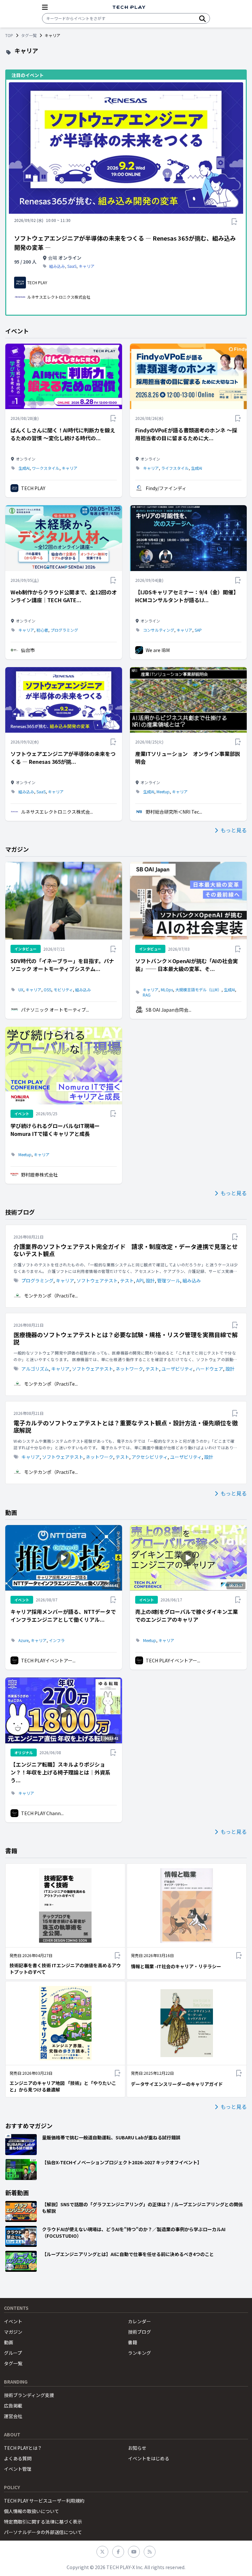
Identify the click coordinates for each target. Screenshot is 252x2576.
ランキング (139, 2353)
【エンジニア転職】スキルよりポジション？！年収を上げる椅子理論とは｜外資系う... (60, 1772)
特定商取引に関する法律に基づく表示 (43, 2522)
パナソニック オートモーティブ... (55, 1010)
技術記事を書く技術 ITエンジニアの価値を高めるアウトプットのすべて (65, 1969)
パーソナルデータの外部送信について (43, 2532)
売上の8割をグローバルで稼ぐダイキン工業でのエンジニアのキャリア (187, 1615)
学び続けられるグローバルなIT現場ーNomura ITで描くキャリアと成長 (55, 1130)
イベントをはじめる (149, 2458)
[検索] (202, 18)
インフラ (57, 1640)
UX (21, 990)
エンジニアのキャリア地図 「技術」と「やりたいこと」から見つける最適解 (63, 2086)
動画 (9, 2342)
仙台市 (28, 650)
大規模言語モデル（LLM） (198, 990)
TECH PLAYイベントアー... (48, 1660)
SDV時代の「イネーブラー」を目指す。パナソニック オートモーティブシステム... (62, 965)
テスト (127, 1280)
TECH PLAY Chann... (42, 1813)
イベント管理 (18, 2469)
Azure (23, 1640)
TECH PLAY (33, 488)
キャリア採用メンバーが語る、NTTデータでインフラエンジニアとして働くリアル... (63, 1615)
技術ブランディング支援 (29, 2395)
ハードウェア (209, 1369)
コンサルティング (159, 630)
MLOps (167, 990)
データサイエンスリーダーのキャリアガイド (177, 2084)
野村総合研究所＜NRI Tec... (174, 812)
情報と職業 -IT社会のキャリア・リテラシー (176, 1966)
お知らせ (137, 2448)
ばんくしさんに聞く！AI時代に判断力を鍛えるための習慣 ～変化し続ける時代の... (63, 434)
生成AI (24, 468)
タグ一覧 (29, 35)
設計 (150, 1280)
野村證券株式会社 (39, 1175)
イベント (13, 2321)
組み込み (57, 266)
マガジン (13, 2332)
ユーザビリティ (177, 1369)
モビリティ (63, 990)
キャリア (87, 266)
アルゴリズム (35, 1369)
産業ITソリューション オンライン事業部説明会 (188, 758)
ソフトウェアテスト (97, 1280)
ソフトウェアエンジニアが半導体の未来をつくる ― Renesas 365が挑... (63, 758)
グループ (13, 2353)
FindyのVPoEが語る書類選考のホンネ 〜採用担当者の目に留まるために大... (186, 434)
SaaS (72, 266)
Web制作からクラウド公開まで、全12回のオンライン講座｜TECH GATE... (64, 596)
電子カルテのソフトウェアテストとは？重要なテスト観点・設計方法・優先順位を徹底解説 (126, 1427)
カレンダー (139, 2321)
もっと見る (234, 830)
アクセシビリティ (150, 1457)
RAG (147, 995)
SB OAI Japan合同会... (168, 1010)
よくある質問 (18, 2458)
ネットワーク (129, 1369)
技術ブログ (139, 2332)
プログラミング (64, 630)
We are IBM (158, 650)
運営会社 (13, 2416)
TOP (9, 35)
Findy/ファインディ (166, 488)
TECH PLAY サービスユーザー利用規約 (44, 2501)
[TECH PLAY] (129, 7)
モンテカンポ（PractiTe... (51, 1296)
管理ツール (169, 1280)
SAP (198, 630)
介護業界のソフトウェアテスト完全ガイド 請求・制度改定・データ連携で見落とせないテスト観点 (126, 1250)
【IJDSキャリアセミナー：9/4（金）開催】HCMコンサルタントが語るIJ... (187, 596)
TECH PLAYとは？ (23, 2448)
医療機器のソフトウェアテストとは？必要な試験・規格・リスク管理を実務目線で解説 (126, 1338)
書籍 (133, 2342)
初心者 (42, 630)
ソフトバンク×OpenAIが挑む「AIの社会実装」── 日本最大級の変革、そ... (187, 965)
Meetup (163, 792)
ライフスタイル (175, 468)
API (140, 1280)
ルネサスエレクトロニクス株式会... (57, 812)
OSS (47, 990)
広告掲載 (13, 2406)
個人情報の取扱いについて (31, 2511)
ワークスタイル (46, 468)
